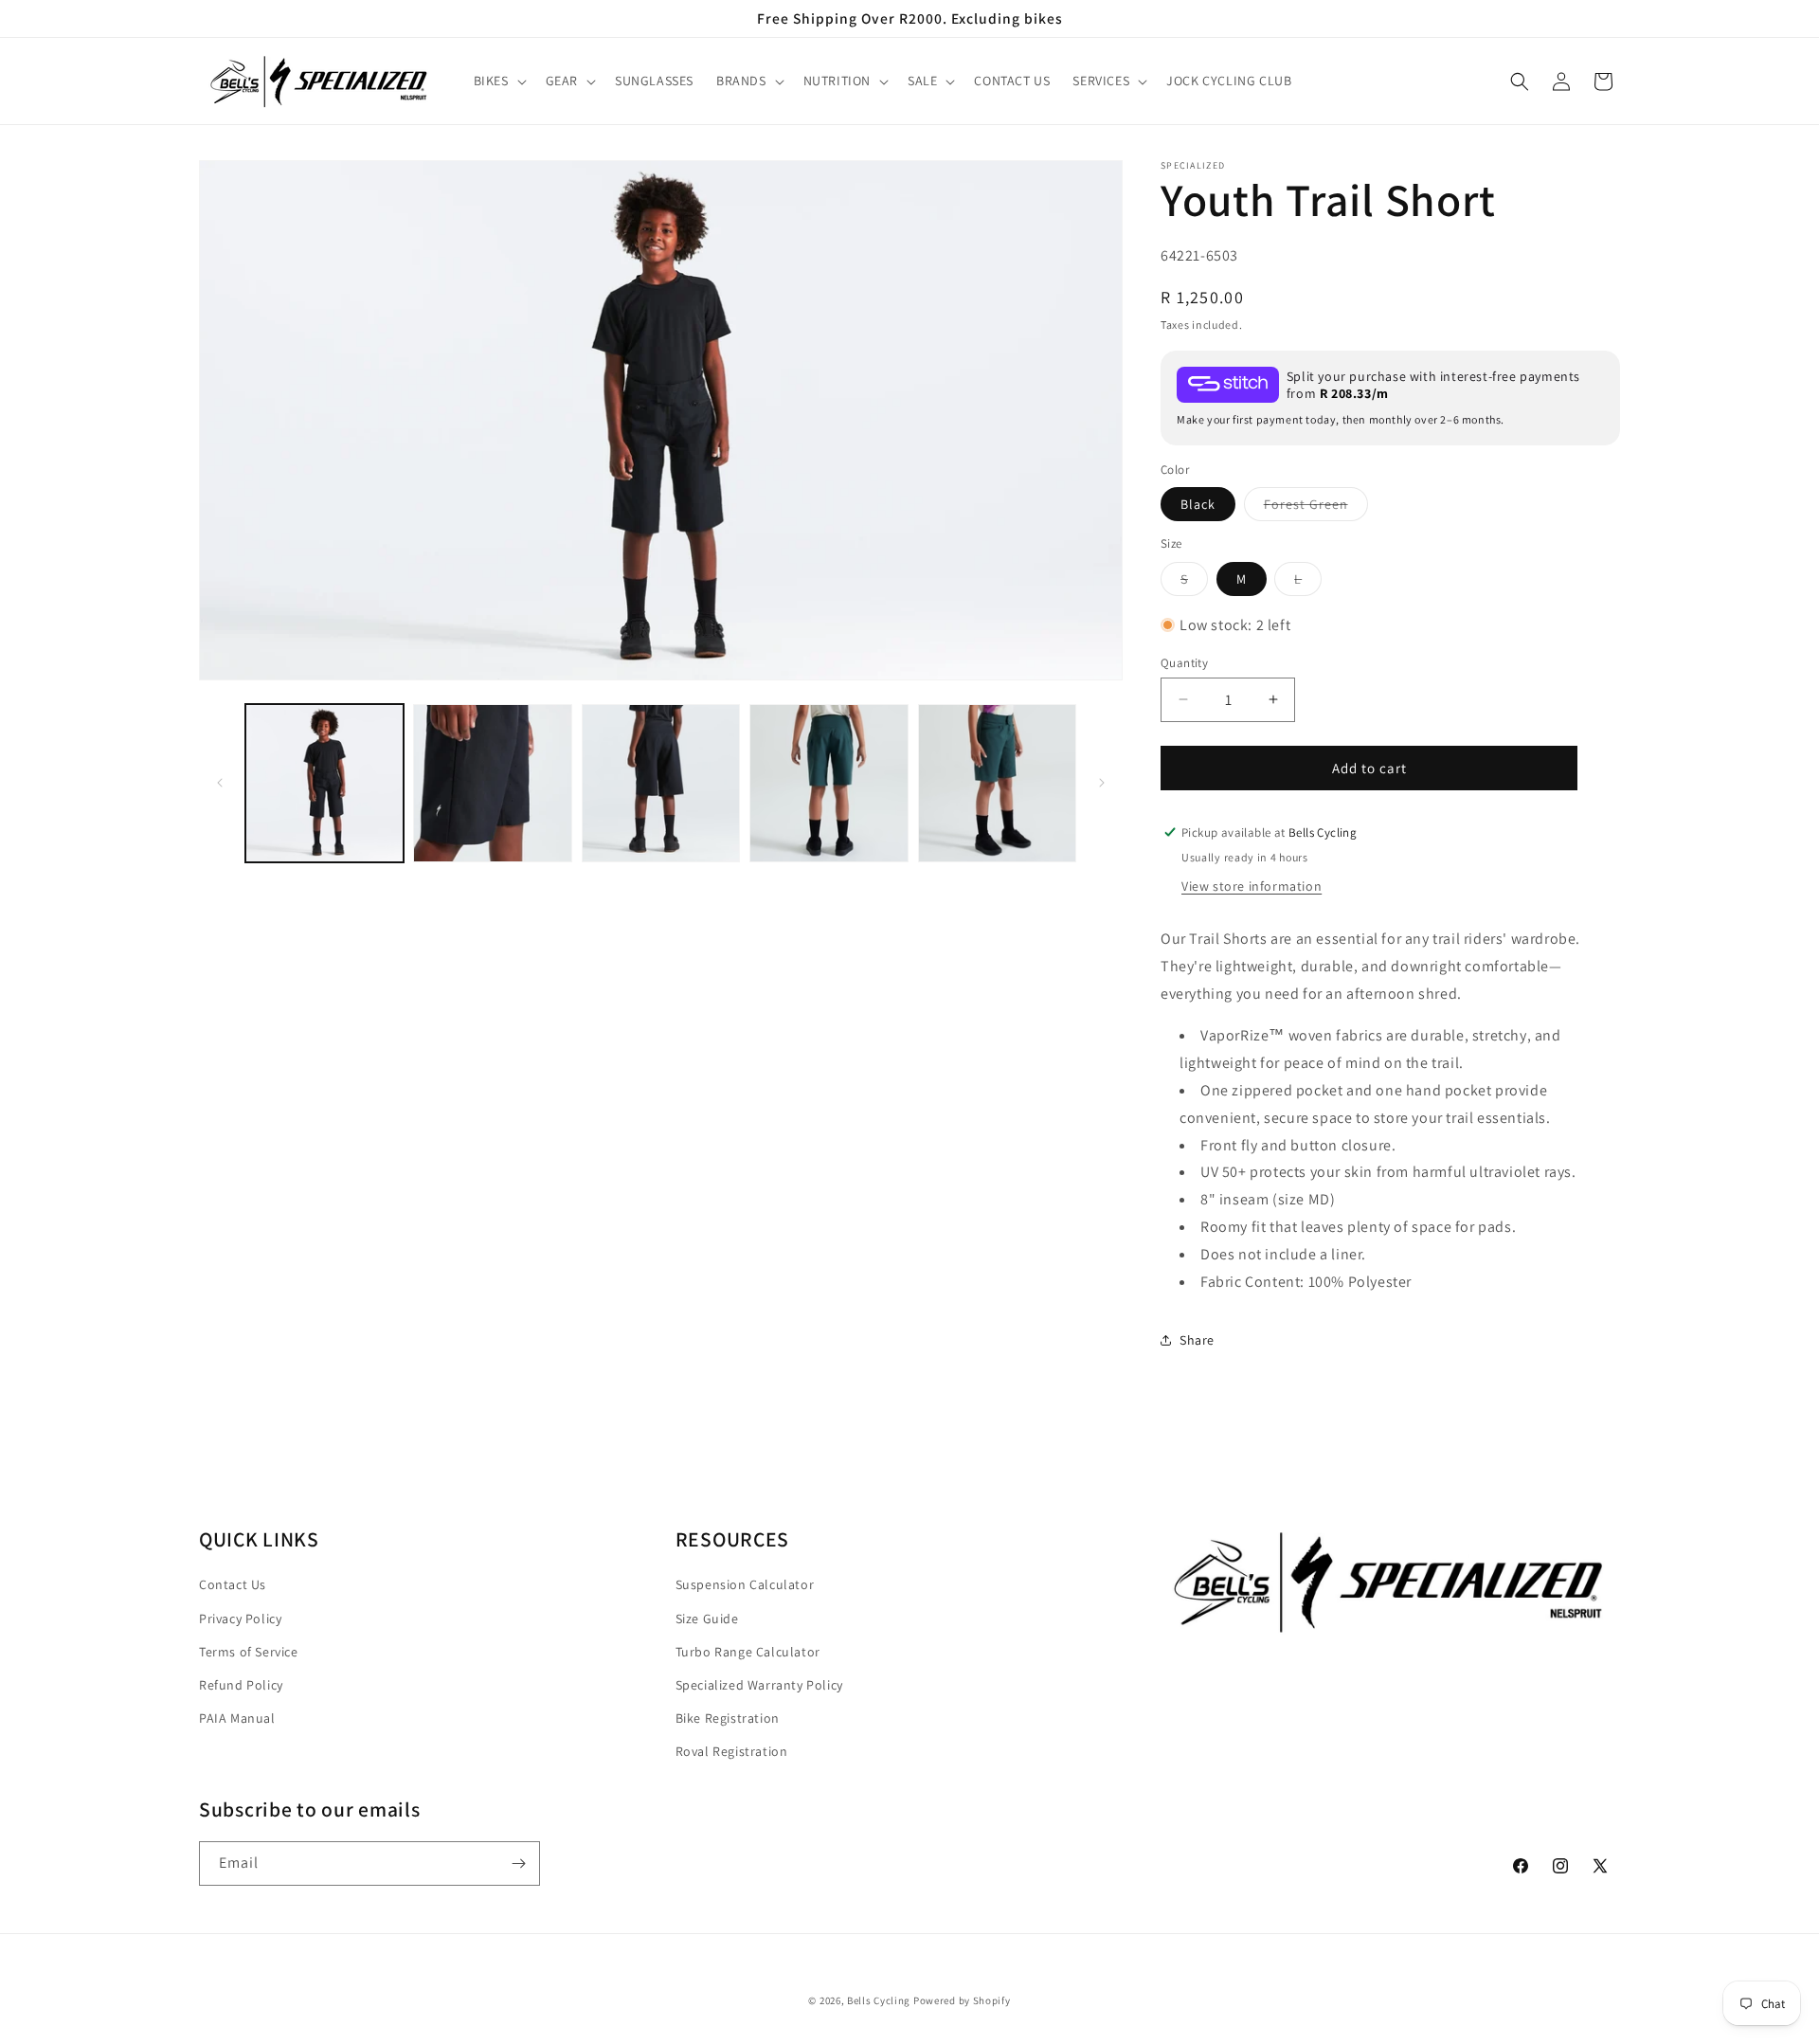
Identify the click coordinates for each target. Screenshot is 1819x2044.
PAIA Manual (237, 1717)
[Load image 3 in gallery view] (661, 783)
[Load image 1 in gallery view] (324, 783)
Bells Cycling (879, 2000)
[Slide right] (1102, 783)
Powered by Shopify (962, 2000)
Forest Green (1316, 507)
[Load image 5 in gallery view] (997, 783)
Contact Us (233, 1584)
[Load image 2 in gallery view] (492, 783)
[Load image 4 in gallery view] (828, 783)
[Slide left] (220, 783)
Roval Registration (732, 1750)
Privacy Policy (240, 1618)
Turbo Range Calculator (748, 1651)
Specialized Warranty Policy (759, 1684)
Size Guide (707, 1618)
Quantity (1184, 662)
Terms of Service (249, 1651)
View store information (1252, 885)
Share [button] (1197, 1339)
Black (1198, 503)
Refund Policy (241, 1684)
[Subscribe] (518, 1863)
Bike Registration (728, 1717)
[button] (498, 81)
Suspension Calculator (745, 1584)
